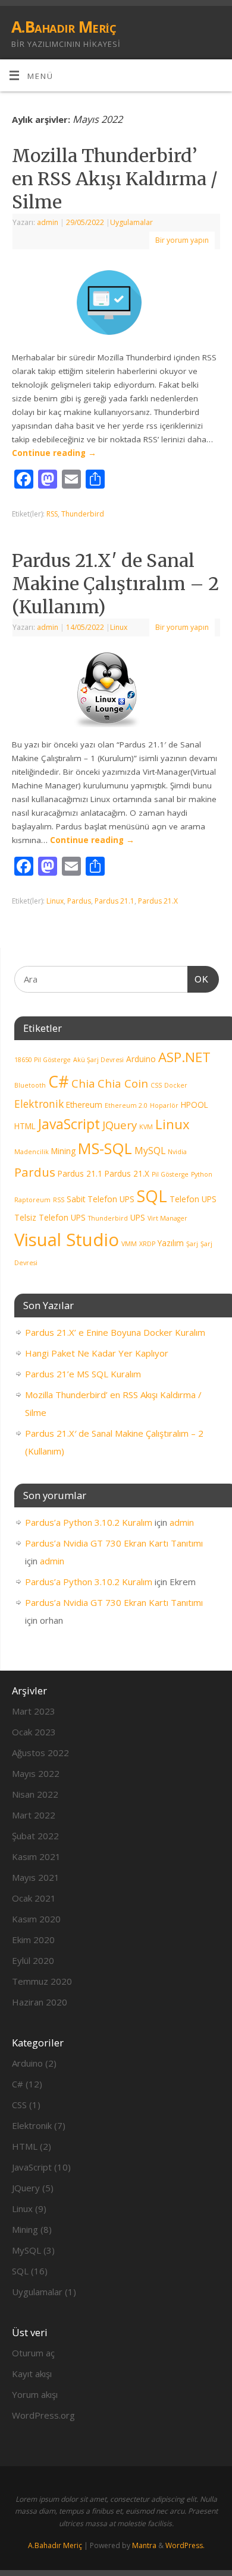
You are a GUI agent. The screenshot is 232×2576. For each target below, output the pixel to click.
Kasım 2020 (36, 1919)
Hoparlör (164, 1105)
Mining (63, 1151)
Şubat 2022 (35, 1836)
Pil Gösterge (170, 1174)
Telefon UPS (193, 1199)
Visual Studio (67, 1240)
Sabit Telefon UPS (101, 1199)
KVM (146, 1127)
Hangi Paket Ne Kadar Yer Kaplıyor (97, 1353)
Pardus (79, 901)
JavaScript (69, 1124)
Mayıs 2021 (36, 1877)
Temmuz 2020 (42, 1981)
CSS (156, 1085)
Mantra (144, 2545)
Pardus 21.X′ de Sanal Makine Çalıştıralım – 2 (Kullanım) (115, 584)
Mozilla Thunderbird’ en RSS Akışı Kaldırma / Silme (115, 179)
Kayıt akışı (32, 2374)
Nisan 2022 (35, 1794)
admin (48, 222)
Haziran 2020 (40, 2002)
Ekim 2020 (33, 1940)
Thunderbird (83, 514)
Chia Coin (123, 1083)
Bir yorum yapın (182, 240)
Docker (176, 1085)
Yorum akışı (35, 2394)
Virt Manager (167, 1218)
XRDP (147, 1244)
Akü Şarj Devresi (98, 1060)
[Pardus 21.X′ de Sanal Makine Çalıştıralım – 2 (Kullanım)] (116, 692)
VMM (129, 1244)
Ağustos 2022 (40, 1753)
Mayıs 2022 (36, 1773)
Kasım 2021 (36, 1856)
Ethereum (84, 1105)
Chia (83, 1083)
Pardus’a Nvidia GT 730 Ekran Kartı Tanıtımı (114, 1543)
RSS (52, 514)
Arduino (141, 1059)
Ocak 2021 (34, 1898)
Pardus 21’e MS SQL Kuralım (83, 1374)
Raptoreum (32, 1200)
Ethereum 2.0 (126, 1105)
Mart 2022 (34, 1815)
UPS (138, 1217)
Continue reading (54, 453)
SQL (152, 1196)
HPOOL (195, 1105)
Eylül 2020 (33, 1960)
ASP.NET (184, 1057)
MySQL (150, 1151)
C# (59, 1082)
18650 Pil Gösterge (43, 1060)
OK (198, 979)
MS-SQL (105, 1148)
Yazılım (171, 1243)
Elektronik (39, 1104)
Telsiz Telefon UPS (50, 1217)
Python (202, 1174)
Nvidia (177, 1152)
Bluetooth (30, 1085)
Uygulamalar (131, 222)
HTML (25, 1126)
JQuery (120, 1125)
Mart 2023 (34, 1711)
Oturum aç (33, 2353)
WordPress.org (43, 2415)
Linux (119, 627)
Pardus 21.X (158, 901)
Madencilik (32, 1152)
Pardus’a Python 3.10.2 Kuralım (89, 1522)
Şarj (192, 1244)
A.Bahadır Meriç (64, 27)
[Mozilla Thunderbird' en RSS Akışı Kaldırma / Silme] (116, 305)
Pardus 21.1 (115, 901)
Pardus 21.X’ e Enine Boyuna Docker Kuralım (115, 1332)
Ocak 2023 (34, 1732)
